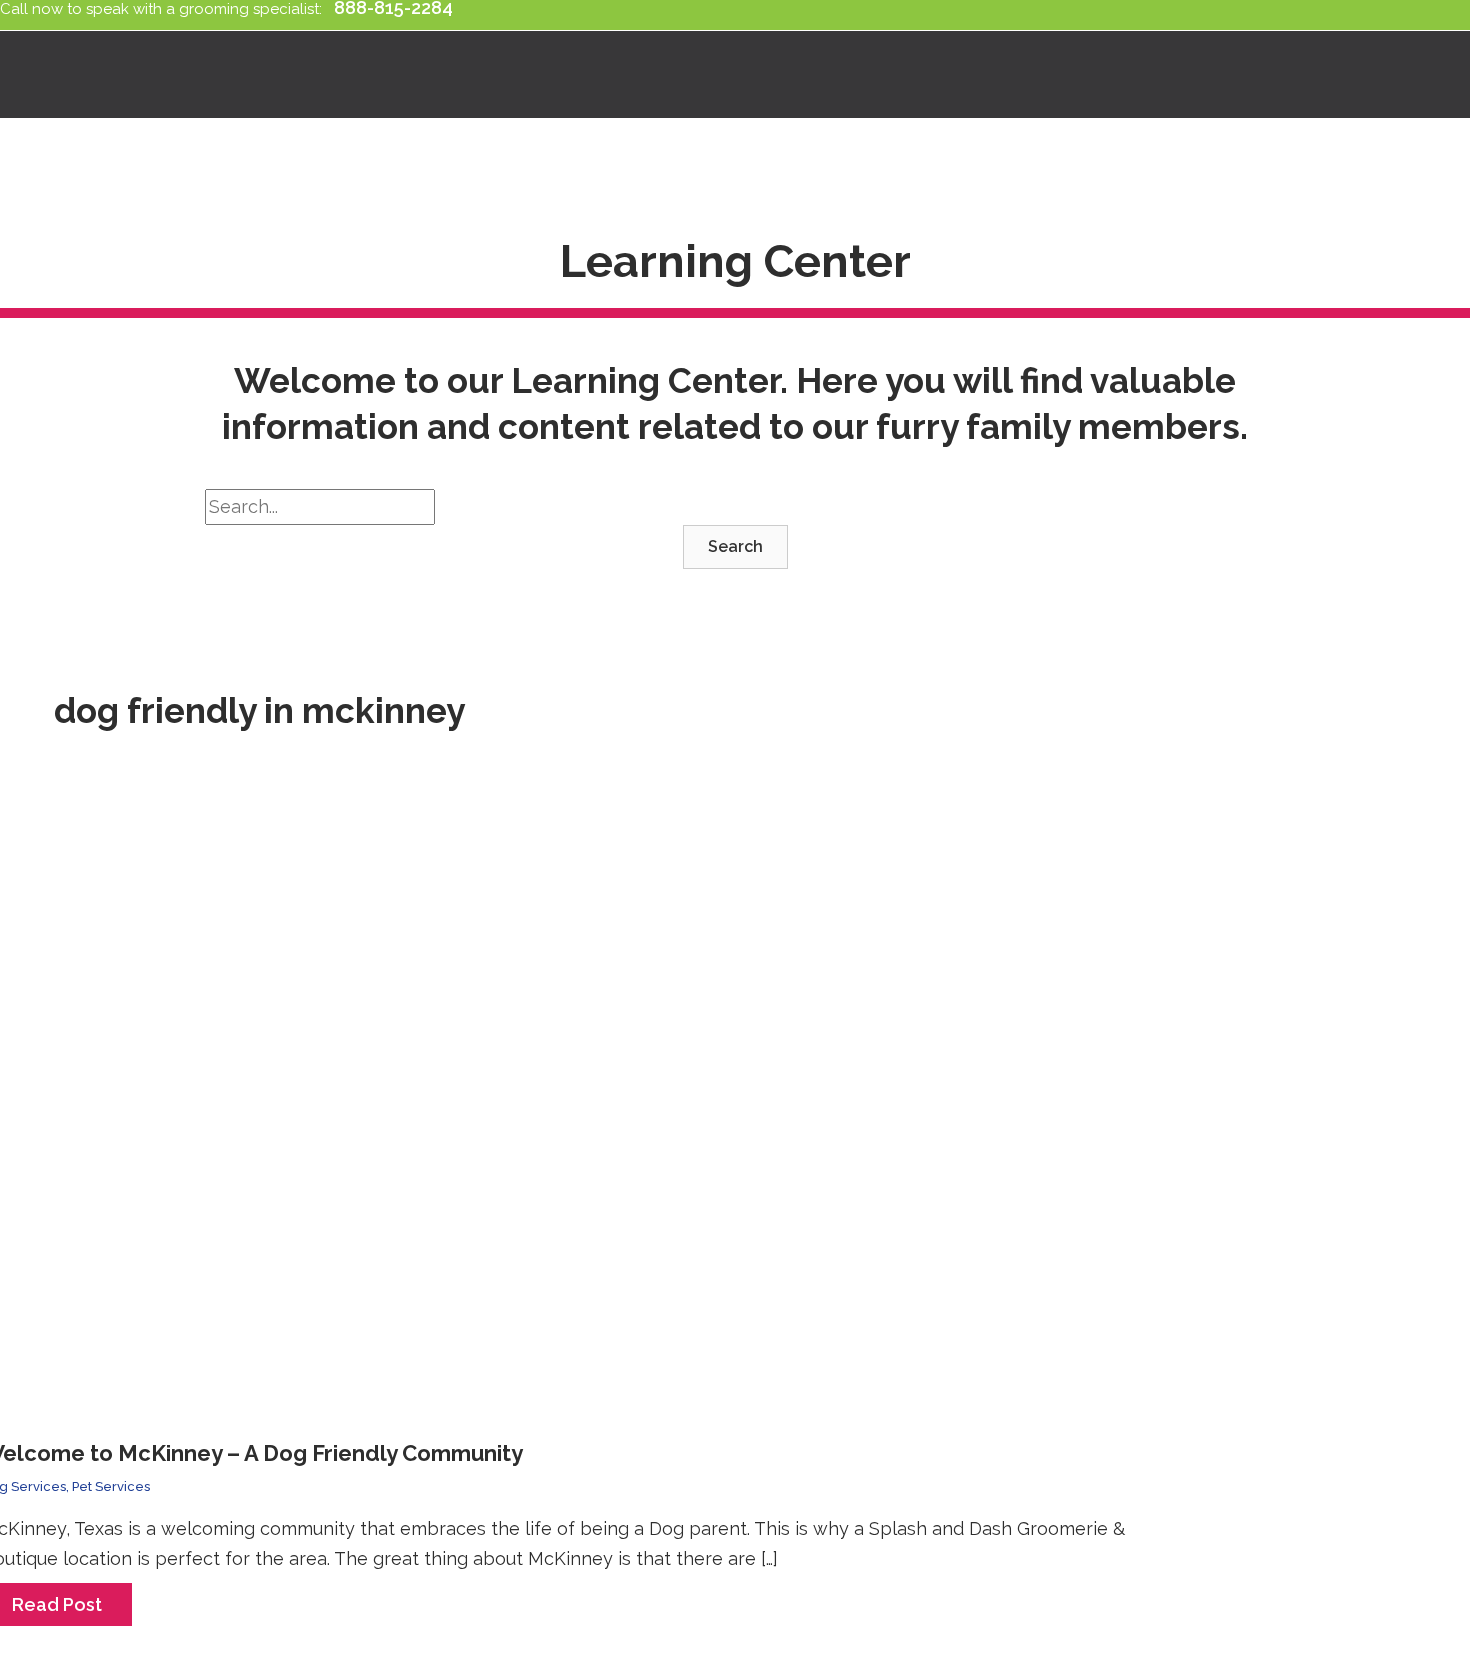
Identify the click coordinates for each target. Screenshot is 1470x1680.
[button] (735, 547)
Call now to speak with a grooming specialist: (165, 9)
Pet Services (111, 1486)
